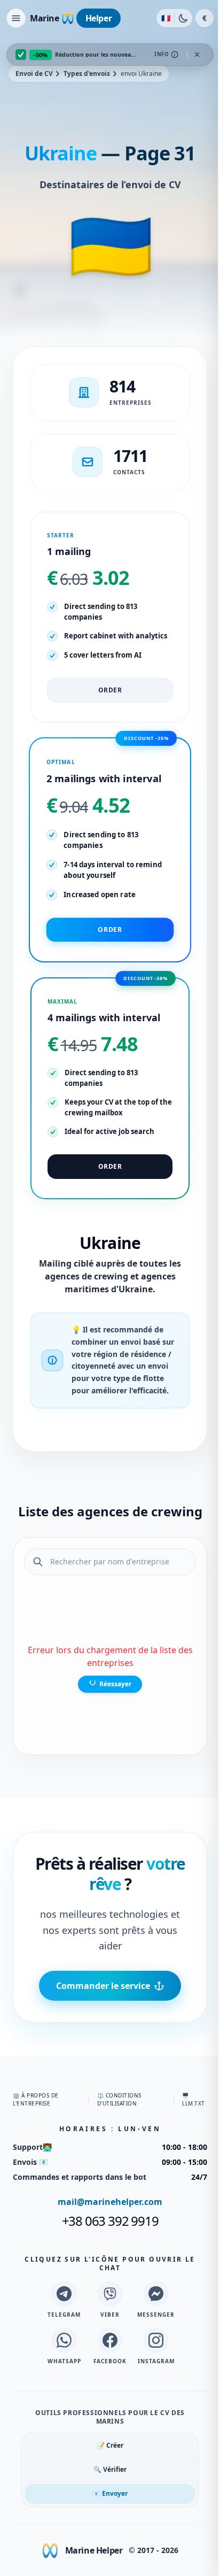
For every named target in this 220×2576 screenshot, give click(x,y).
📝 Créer (110, 2445)
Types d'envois (87, 74)
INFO (162, 54)
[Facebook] (110, 2340)
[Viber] (110, 2294)
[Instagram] (156, 2340)
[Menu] (16, 18)
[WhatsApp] (64, 2340)
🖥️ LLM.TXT (194, 2099)
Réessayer (115, 1683)
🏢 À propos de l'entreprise (36, 2099)
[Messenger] (156, 2294)
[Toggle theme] (183, 18)
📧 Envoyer (110, 2493)
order (110, 690)
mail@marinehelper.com (110, 2202)
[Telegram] (64, 2294)
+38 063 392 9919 (110, 2221)
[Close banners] (197, 55)
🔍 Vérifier (110, 2469)
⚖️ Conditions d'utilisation (119, 2099)
